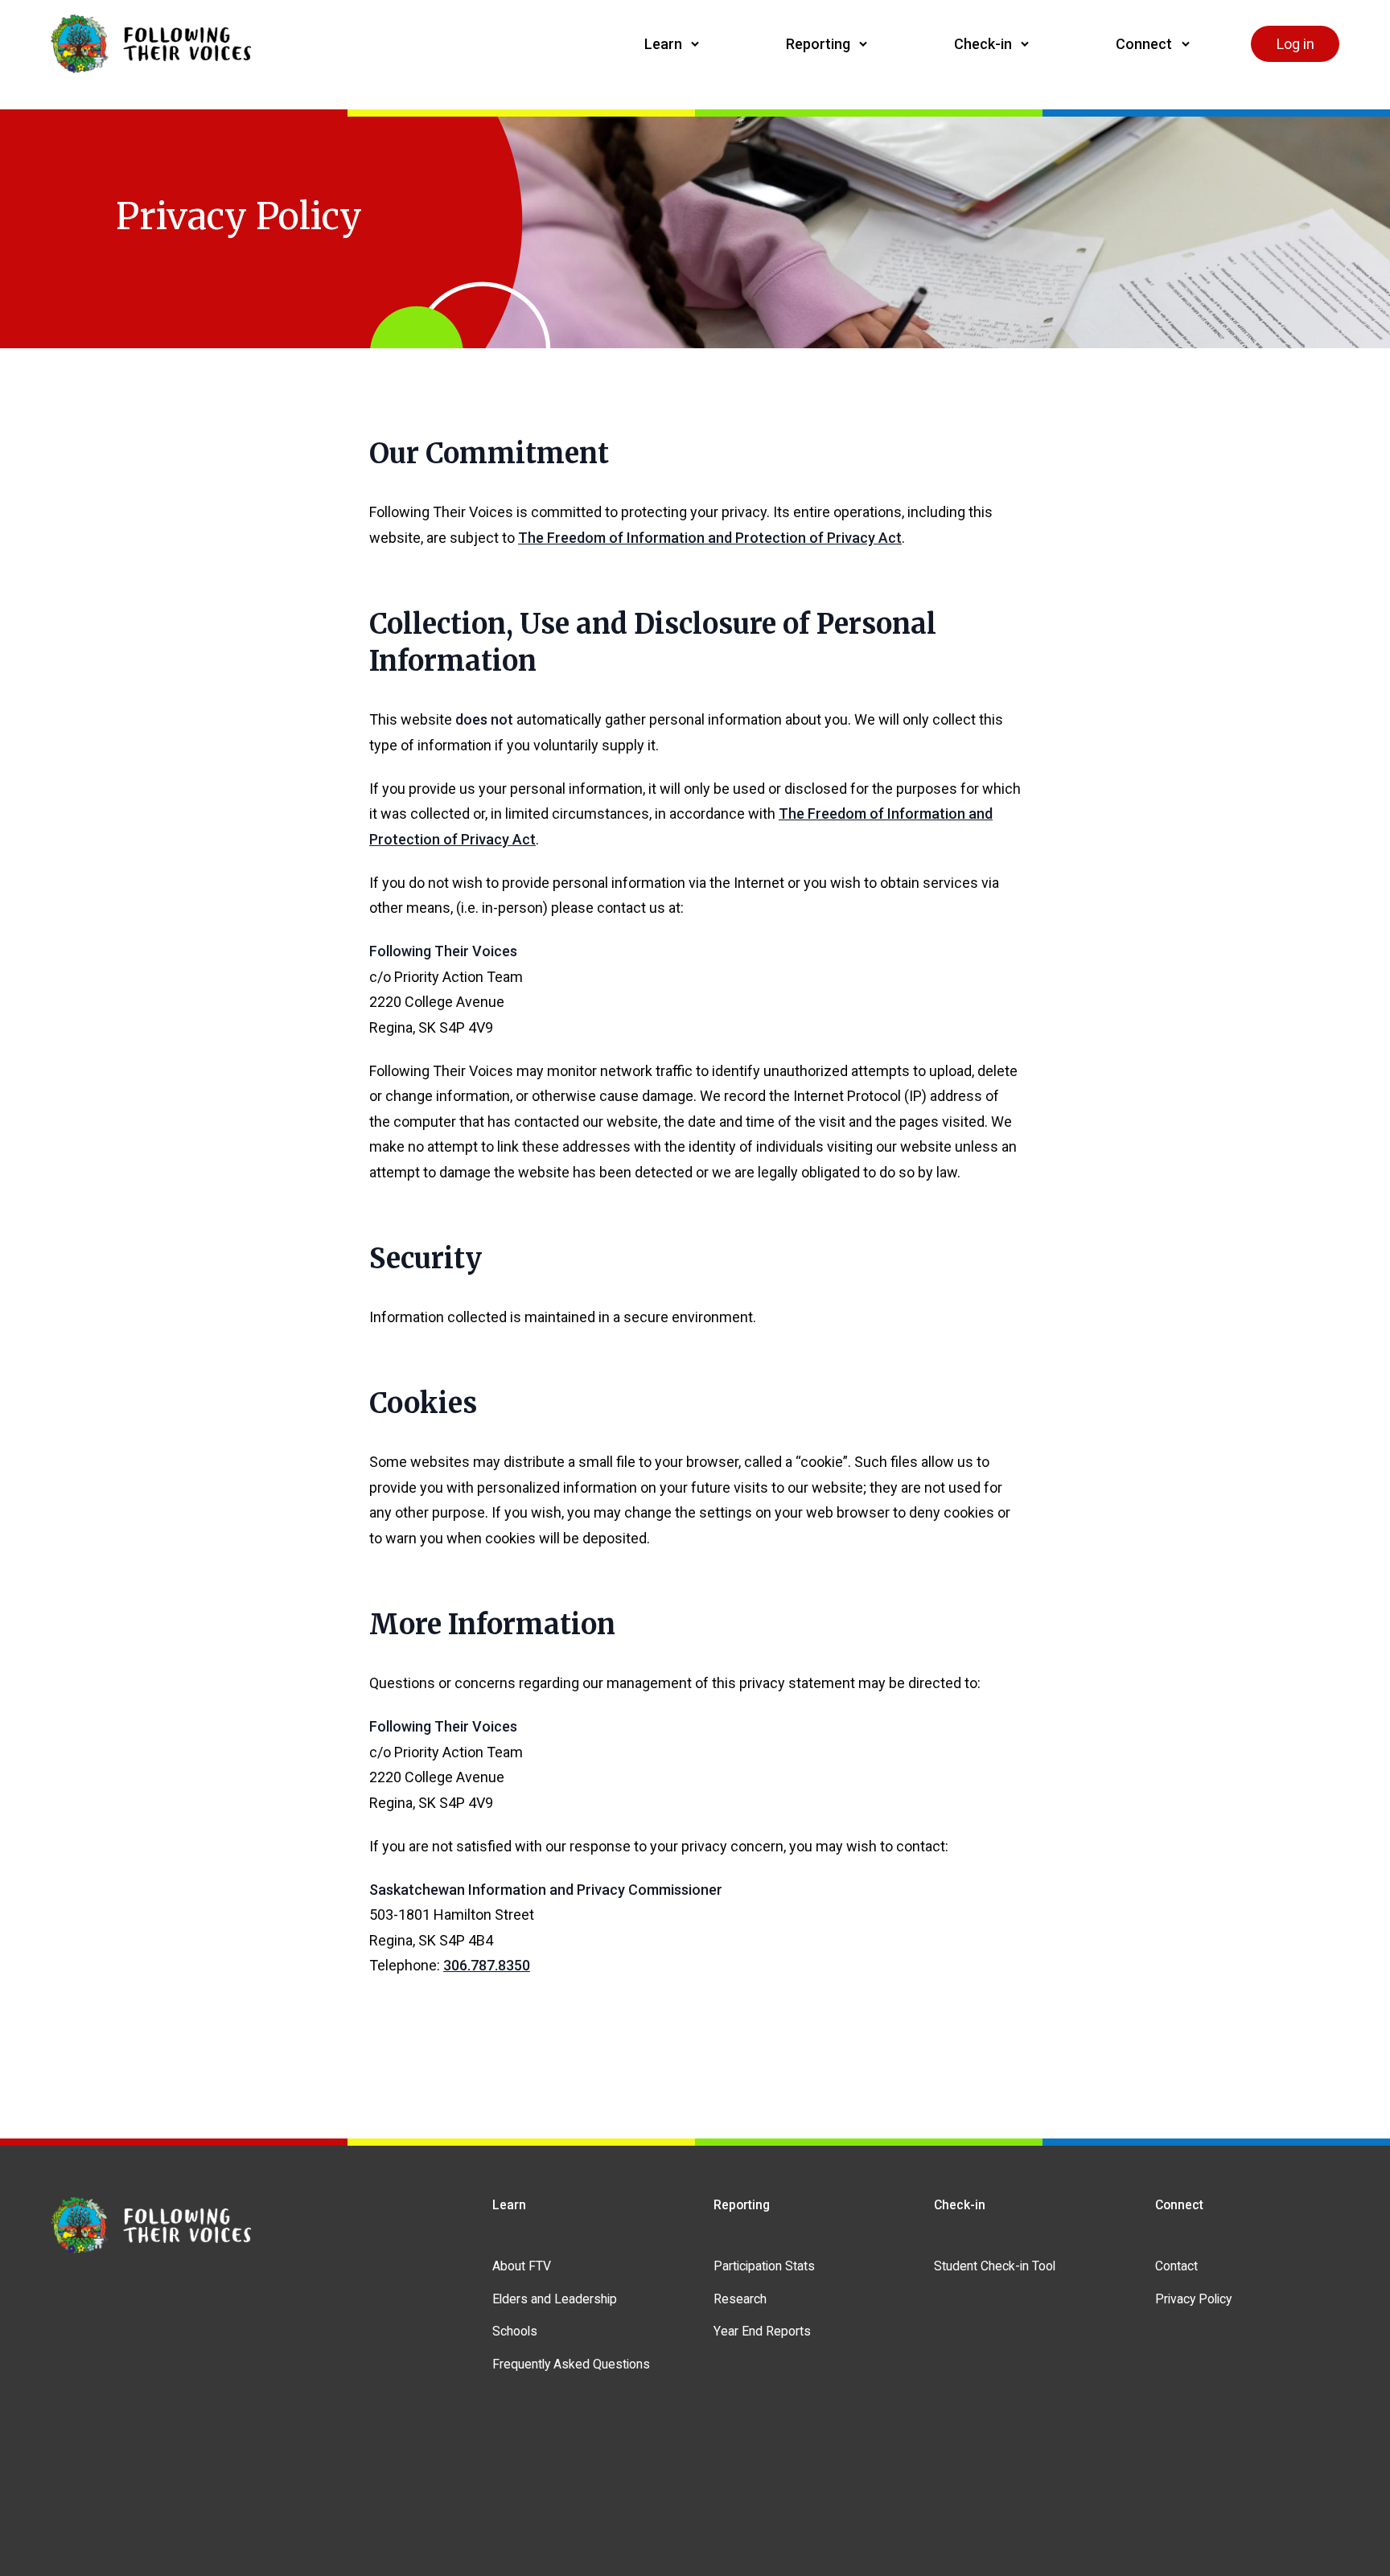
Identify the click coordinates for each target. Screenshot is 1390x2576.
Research (740, 2299)
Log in (1295, 44)
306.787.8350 (487, 1965)
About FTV (522, 2266)
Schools (515, 2331)
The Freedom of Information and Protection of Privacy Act (710, 538)
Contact (1176, 2266)
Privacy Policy (1193, 2299)
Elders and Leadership (555, 2299)
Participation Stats (764, 2266)
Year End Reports (762, 2331)
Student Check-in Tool (995, 2266)
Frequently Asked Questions (571, 2364)
